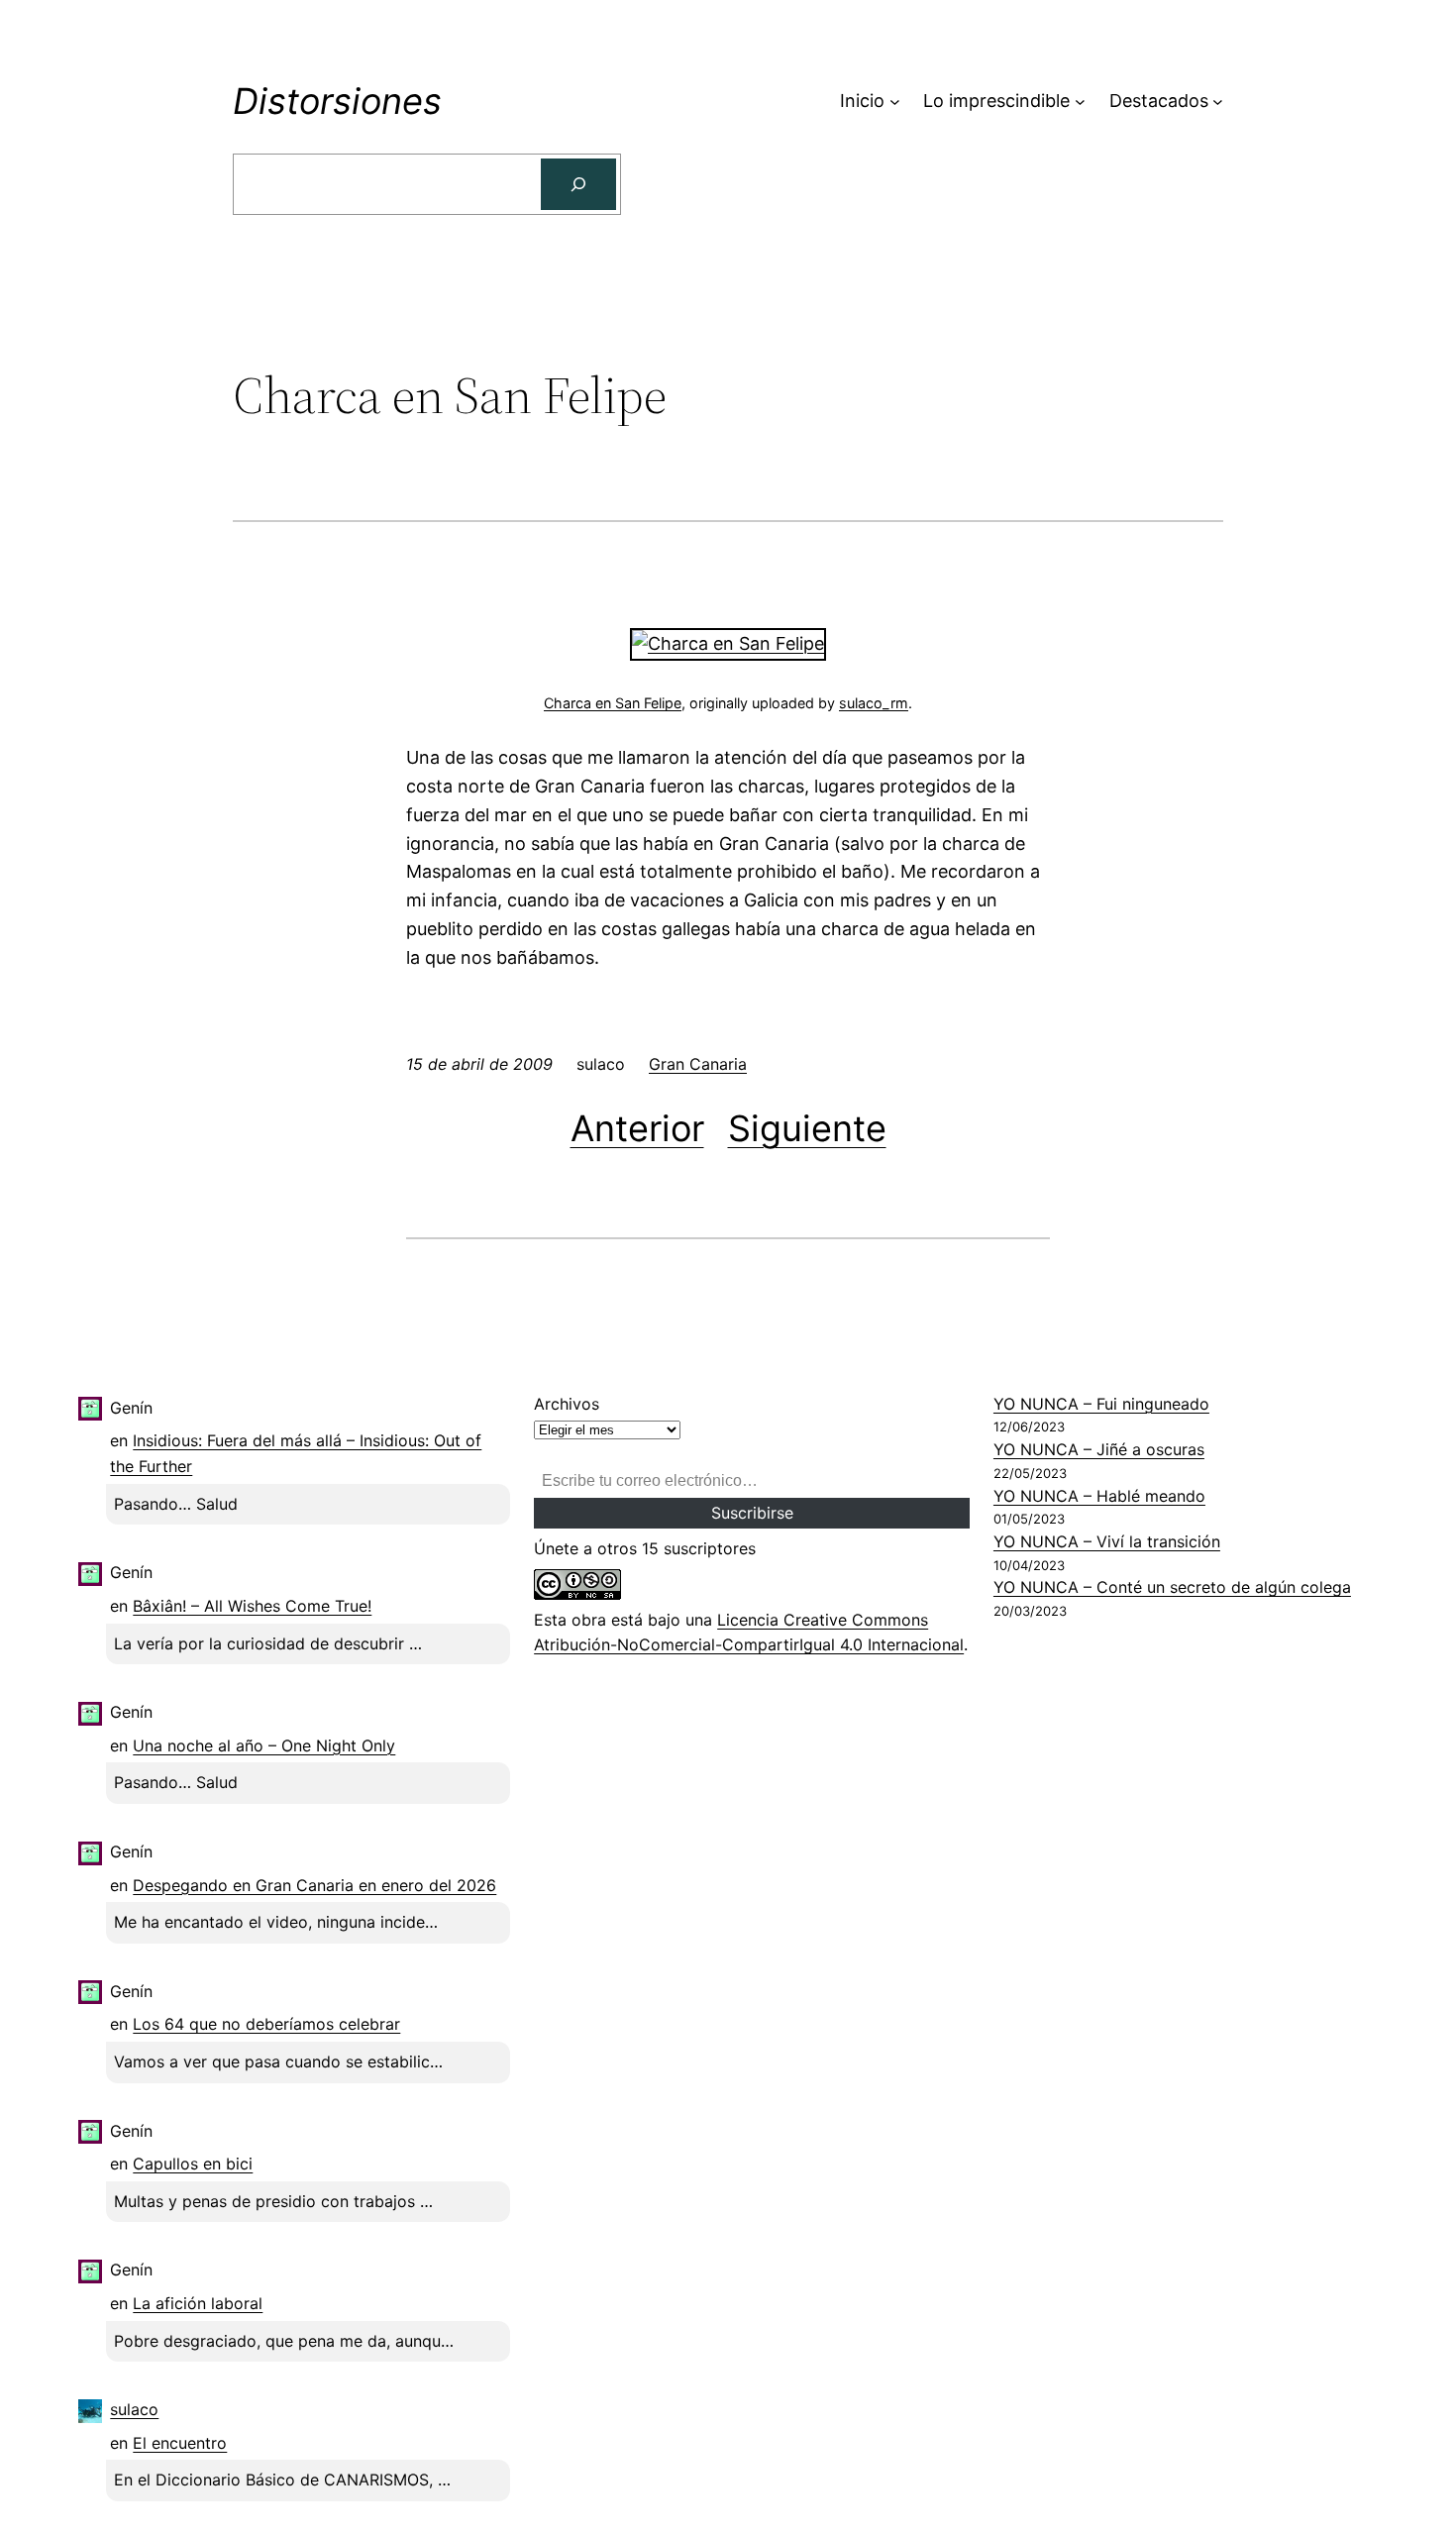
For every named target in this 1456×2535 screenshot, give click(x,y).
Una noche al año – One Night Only (264, 1745)
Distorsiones (337, 101)
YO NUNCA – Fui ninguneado (1101, 1404)
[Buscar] (578, 184)
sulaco (134, 2409)
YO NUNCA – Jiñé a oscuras (1099, 1449)
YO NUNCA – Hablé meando (1099, 1496)
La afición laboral (198, 2303)
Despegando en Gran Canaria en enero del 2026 (314, 1885)
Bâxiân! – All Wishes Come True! (252, 1606)
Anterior (637, 1128)
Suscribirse (752, 1513)
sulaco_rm (874, 703)
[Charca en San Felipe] (728, 643)
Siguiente (807, 1128)
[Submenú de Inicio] (895, 102)
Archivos (567, 1404)
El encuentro (180, 2443)
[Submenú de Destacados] (1218, 102)
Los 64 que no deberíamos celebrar (266, 2024)
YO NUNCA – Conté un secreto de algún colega (1172, 1587)
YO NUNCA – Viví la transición (1107, 1541)
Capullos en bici (193, 2164)
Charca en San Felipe (613, 703)
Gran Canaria (698, 1064)
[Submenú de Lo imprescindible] (1080, 102)
